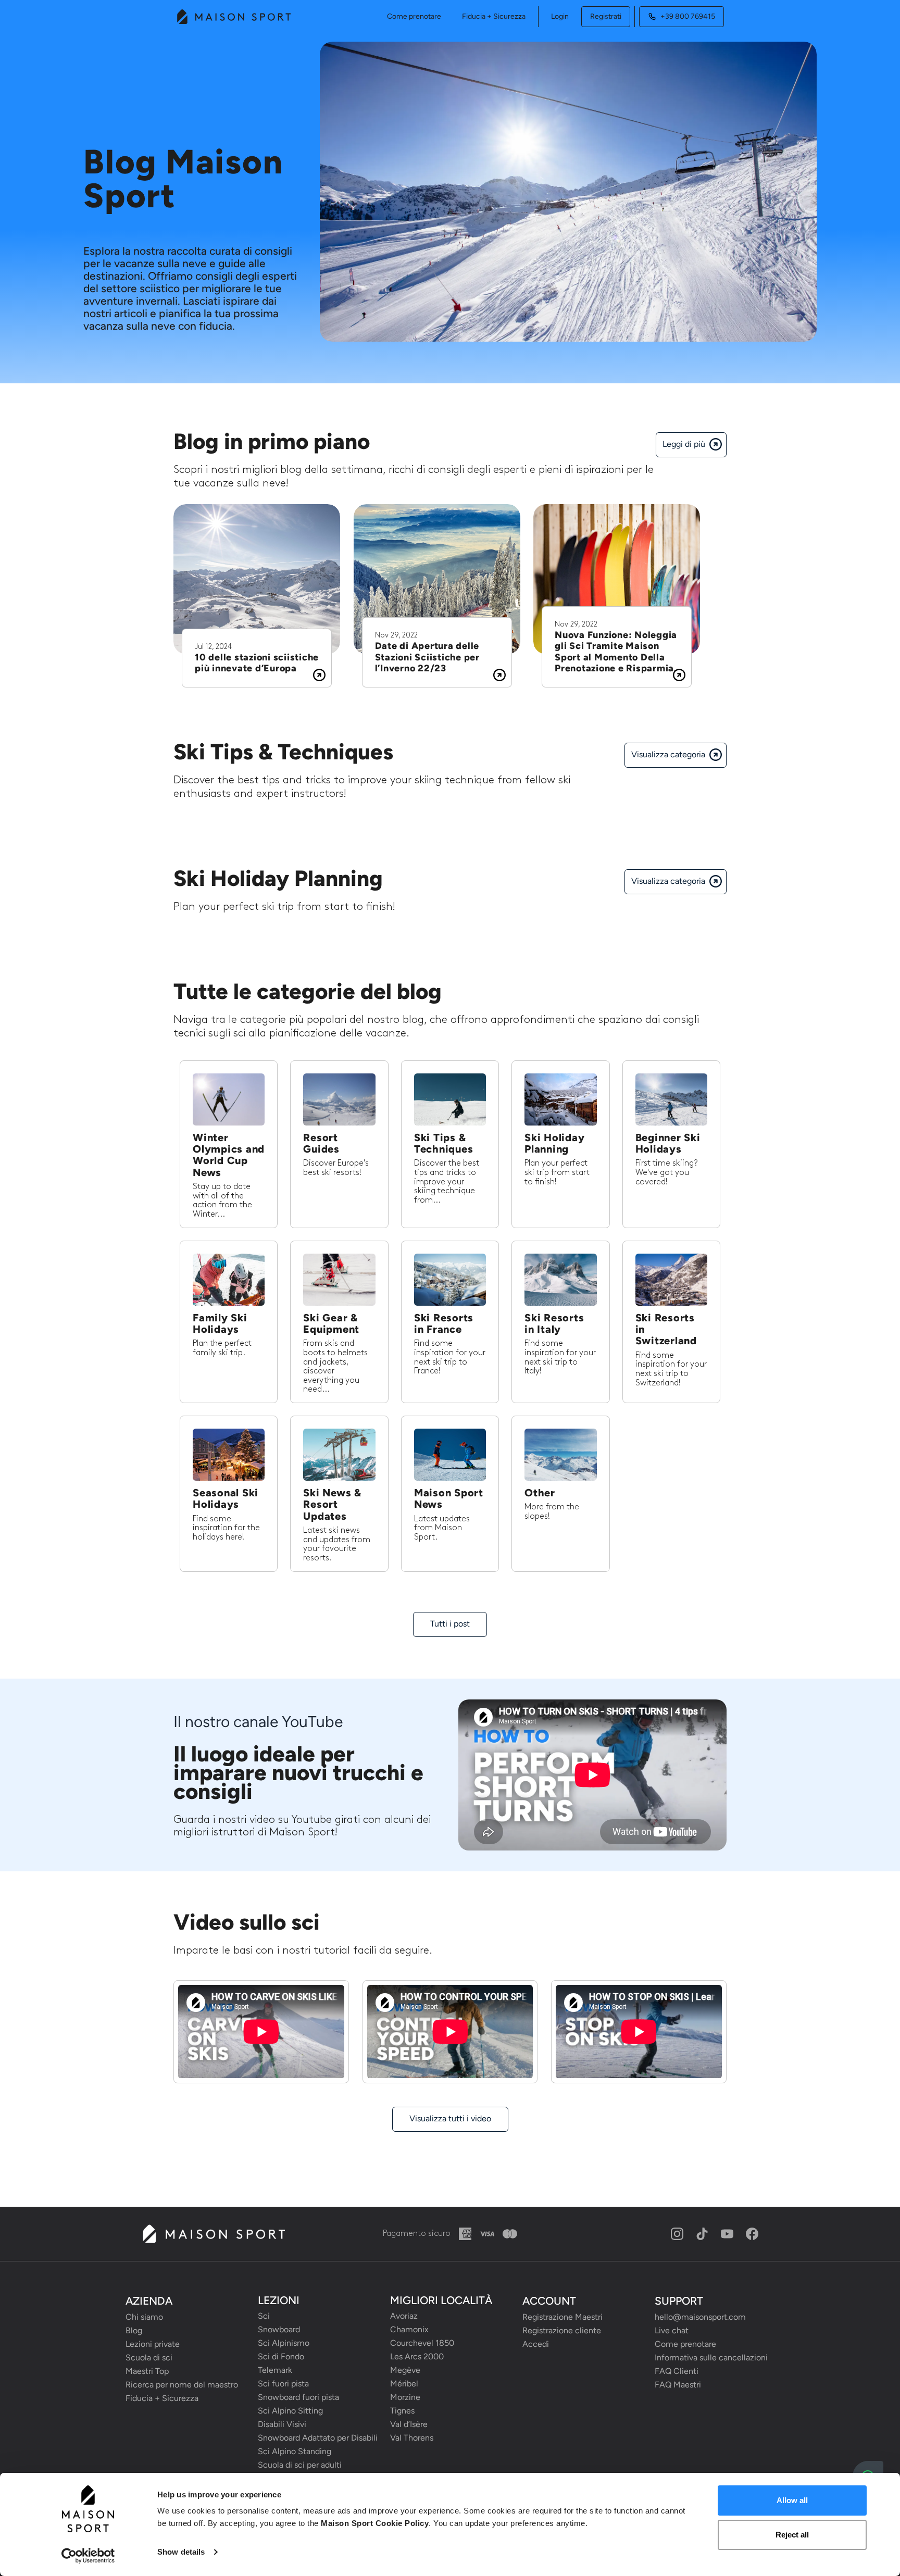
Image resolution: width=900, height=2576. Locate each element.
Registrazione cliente (562, 2330)
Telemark (275, 2370)
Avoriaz (404, 2316)
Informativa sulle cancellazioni (711, 2358)
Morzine (405, 2397)
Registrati (606, 16)
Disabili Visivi (282, 2424)
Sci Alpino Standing (295, 2451)
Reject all (792, 2535)
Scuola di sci (149, 2358)
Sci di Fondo (281, 2356)
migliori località (441, 2300)
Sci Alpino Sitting (290, 2411)
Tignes (402, 2411)
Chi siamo (144, 2317)
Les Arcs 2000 (417, 2356)
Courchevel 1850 (422, 2343)
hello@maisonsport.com (700, 2317)
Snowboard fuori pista (298, 2397)
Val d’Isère (409, 2424)
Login (560, 16)
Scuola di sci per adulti (300, 2465)
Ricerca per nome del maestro (182, 2385)
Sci (264, 2316)
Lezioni (279, 2300)
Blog (134, 2330)
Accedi (536, 2344)
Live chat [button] (672, 2330)
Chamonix (409, 2329)
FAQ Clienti (677, 2371)
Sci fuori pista (283, 2384)
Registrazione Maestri (562, 2317)
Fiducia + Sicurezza (494, 16)
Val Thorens (412, 2438)
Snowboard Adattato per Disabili (318, 2438)
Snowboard (279, 2329)
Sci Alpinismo (284, 2343)
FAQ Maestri (678, 2385)
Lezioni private (153, 2344)
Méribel (404, 2384)
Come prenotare (414, 16)
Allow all (792, 2500)
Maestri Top (147, 2371)
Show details (181, 2552)
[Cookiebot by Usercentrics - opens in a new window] (88, 2556)
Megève (405, 2370)
